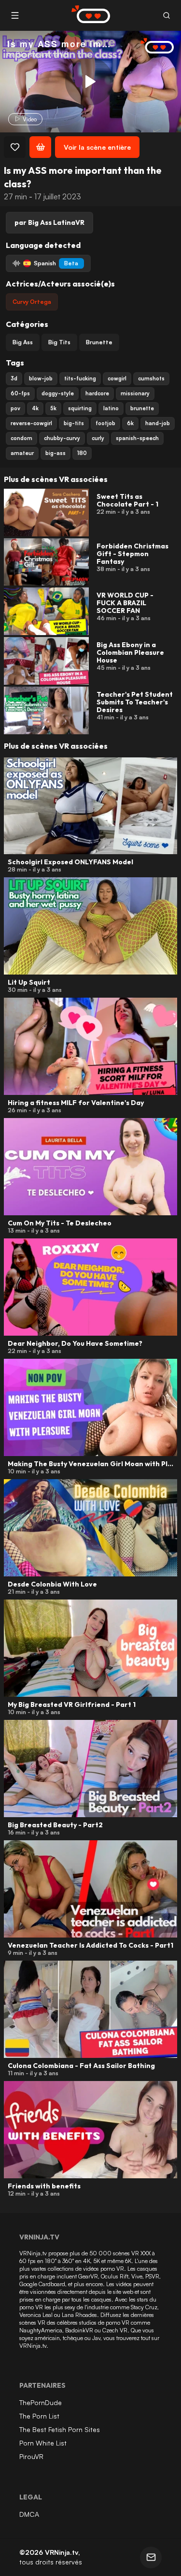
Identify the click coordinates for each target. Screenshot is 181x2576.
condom (21, 438)
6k (130, 423)
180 (82, 453)
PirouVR (31, 2456)
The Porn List (39, 2416)
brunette (142, 408)
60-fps (20, 393)
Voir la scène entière (97, 147)
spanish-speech (137, 438)
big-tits (74, 423)
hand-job (158, 423)
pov (15, 408)
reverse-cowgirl (31, 423)
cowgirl (117, 378)
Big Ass (23, 342)
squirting (80, 408)
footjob (105, 423)
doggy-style (58, 393)
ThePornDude (41, 2402)
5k (53, 408)
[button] (166, 16)
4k (35, 408)
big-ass (56, 453)
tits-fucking (80, 378)
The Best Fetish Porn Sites (60, 2429)
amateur (22, 453)
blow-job (41, 378)
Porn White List (43, 2443)
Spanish (56, 263)
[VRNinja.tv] (152, 46)
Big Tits (59, 342)
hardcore (97, 393)
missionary (135, 393)
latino (111, 408)
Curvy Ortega (32, 302)
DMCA (29, 2514)
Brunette (99, 342)
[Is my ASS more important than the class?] (89, 81)
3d (14, 378)
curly (98, 438)
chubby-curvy (62, 438)
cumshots (151, 378)
